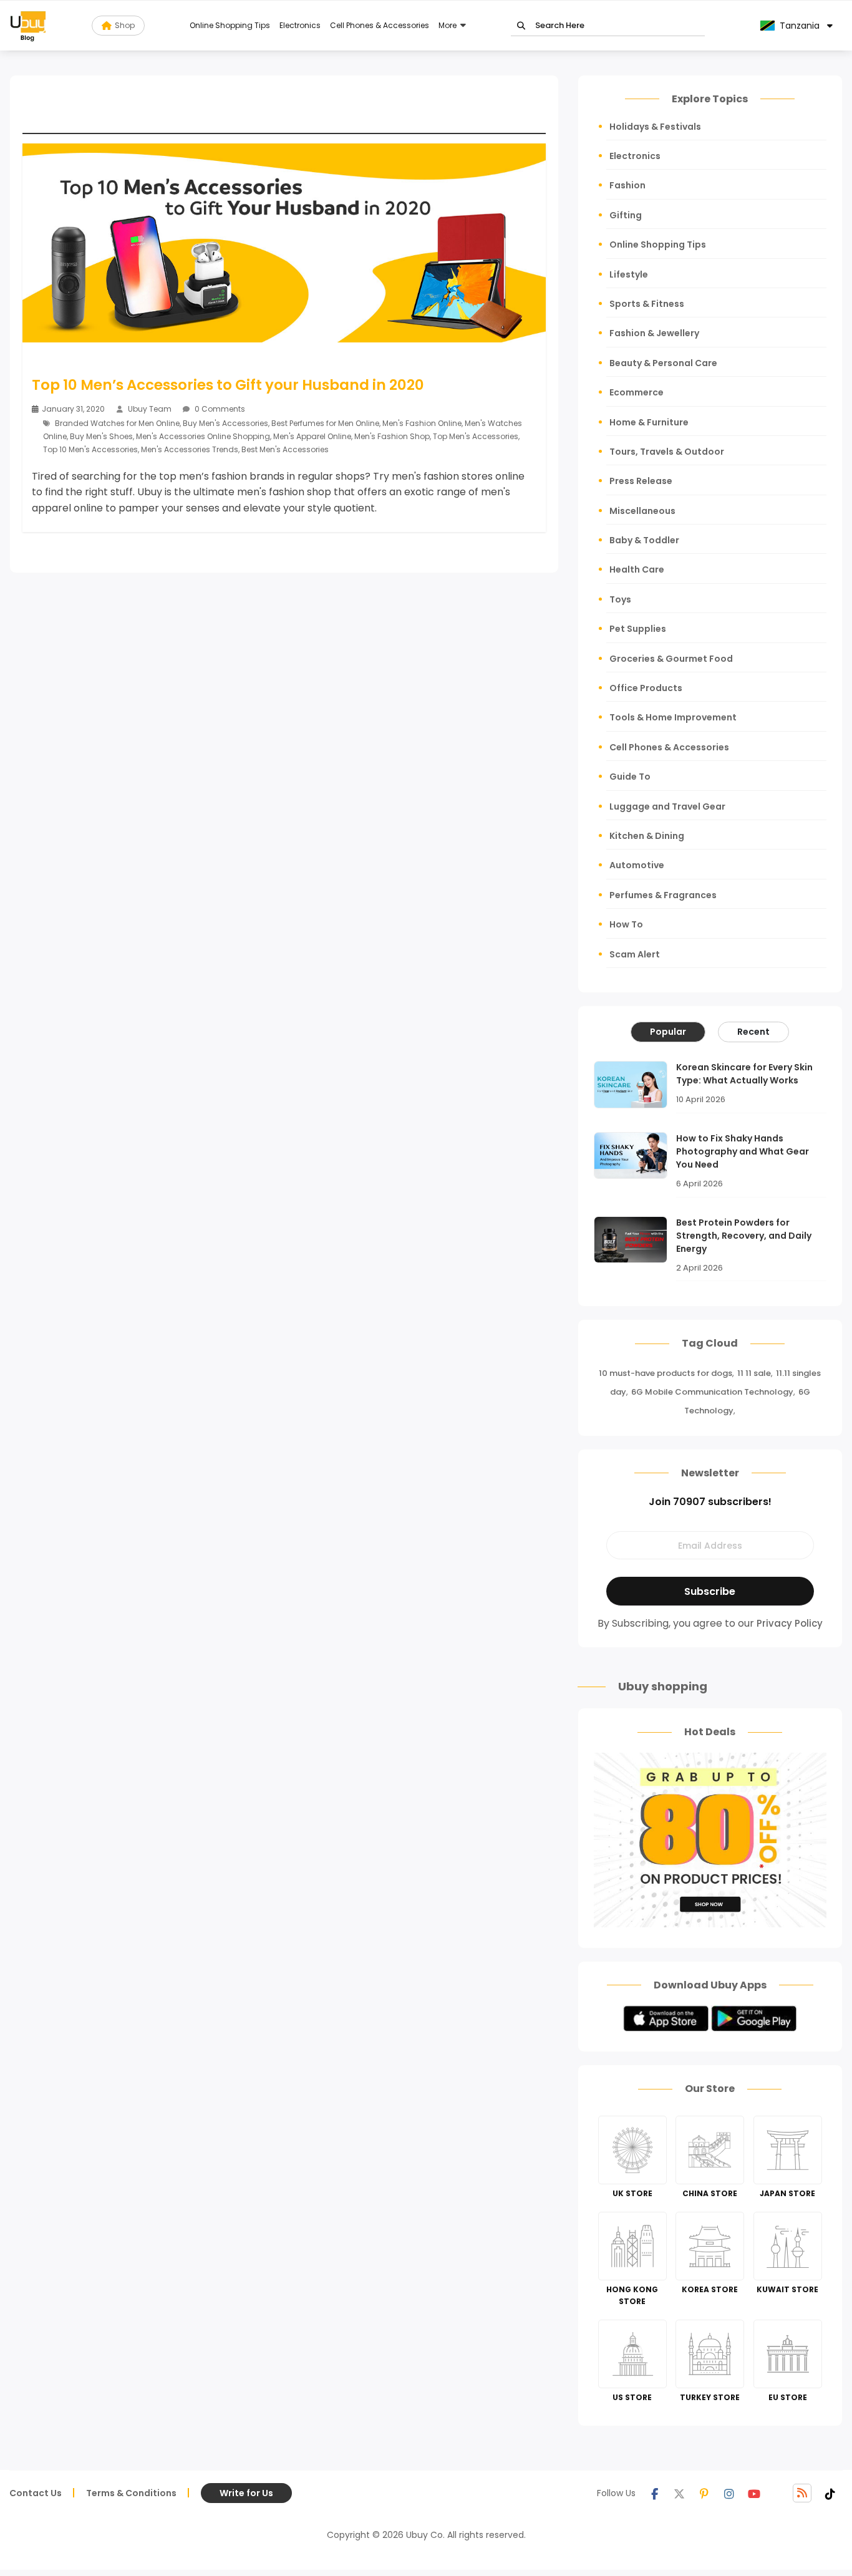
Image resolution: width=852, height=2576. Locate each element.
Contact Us (36, 2493)
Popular (668, 1032)
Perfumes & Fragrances (663, 895)
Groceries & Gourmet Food (671, 659)
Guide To (630, 777)
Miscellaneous (642, 511)
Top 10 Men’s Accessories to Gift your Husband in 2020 (228, 385)
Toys (620, 599)
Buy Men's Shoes (101, 436)
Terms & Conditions (131, 2493)
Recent (753, 1032)
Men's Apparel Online (312, 436)
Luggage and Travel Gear (667, 806)
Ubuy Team (150, 409)
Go (521, 26)
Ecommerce (637, 392)
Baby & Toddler (644, 540)
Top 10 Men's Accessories (90, 449)
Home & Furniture (649, 422)
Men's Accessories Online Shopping (203, 436)
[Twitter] (679, 2493)
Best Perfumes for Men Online (325, 423)
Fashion (627, 185)
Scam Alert (635, 954)
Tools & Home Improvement (673, 717)
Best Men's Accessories (285, 449)
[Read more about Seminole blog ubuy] (28, 26)
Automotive (637, 865)
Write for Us (246, 2493)
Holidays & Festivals (655, 127)
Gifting (626, 215)
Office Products (646, 688)
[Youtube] (754, 2493)
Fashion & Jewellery (654, 333)
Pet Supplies (638, 629)
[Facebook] (654, 2493)
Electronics (300, 25)
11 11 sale (754, 1373)
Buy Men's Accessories (225, 423)
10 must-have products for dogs (666, 1373)
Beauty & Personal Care (663, 363)
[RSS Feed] (802, 2493)
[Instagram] (729, 2493)
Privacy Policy (790, 1623)
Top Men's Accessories (476, 436)
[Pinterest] (704, 2493)
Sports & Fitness (647, 304)
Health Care (637, 569)
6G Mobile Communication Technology (712, 1392)
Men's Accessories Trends (190, 449)
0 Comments (219, 409)
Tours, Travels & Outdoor (667, 452)
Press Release (641, 481)
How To (626, 924)
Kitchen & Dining (647, 836)
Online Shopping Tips (230, 25)
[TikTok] (830, 2493)
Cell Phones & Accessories (380, 25)
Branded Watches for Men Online (117, 423)
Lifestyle (629, 274)
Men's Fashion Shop (392, 436)
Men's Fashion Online (422, 423)
